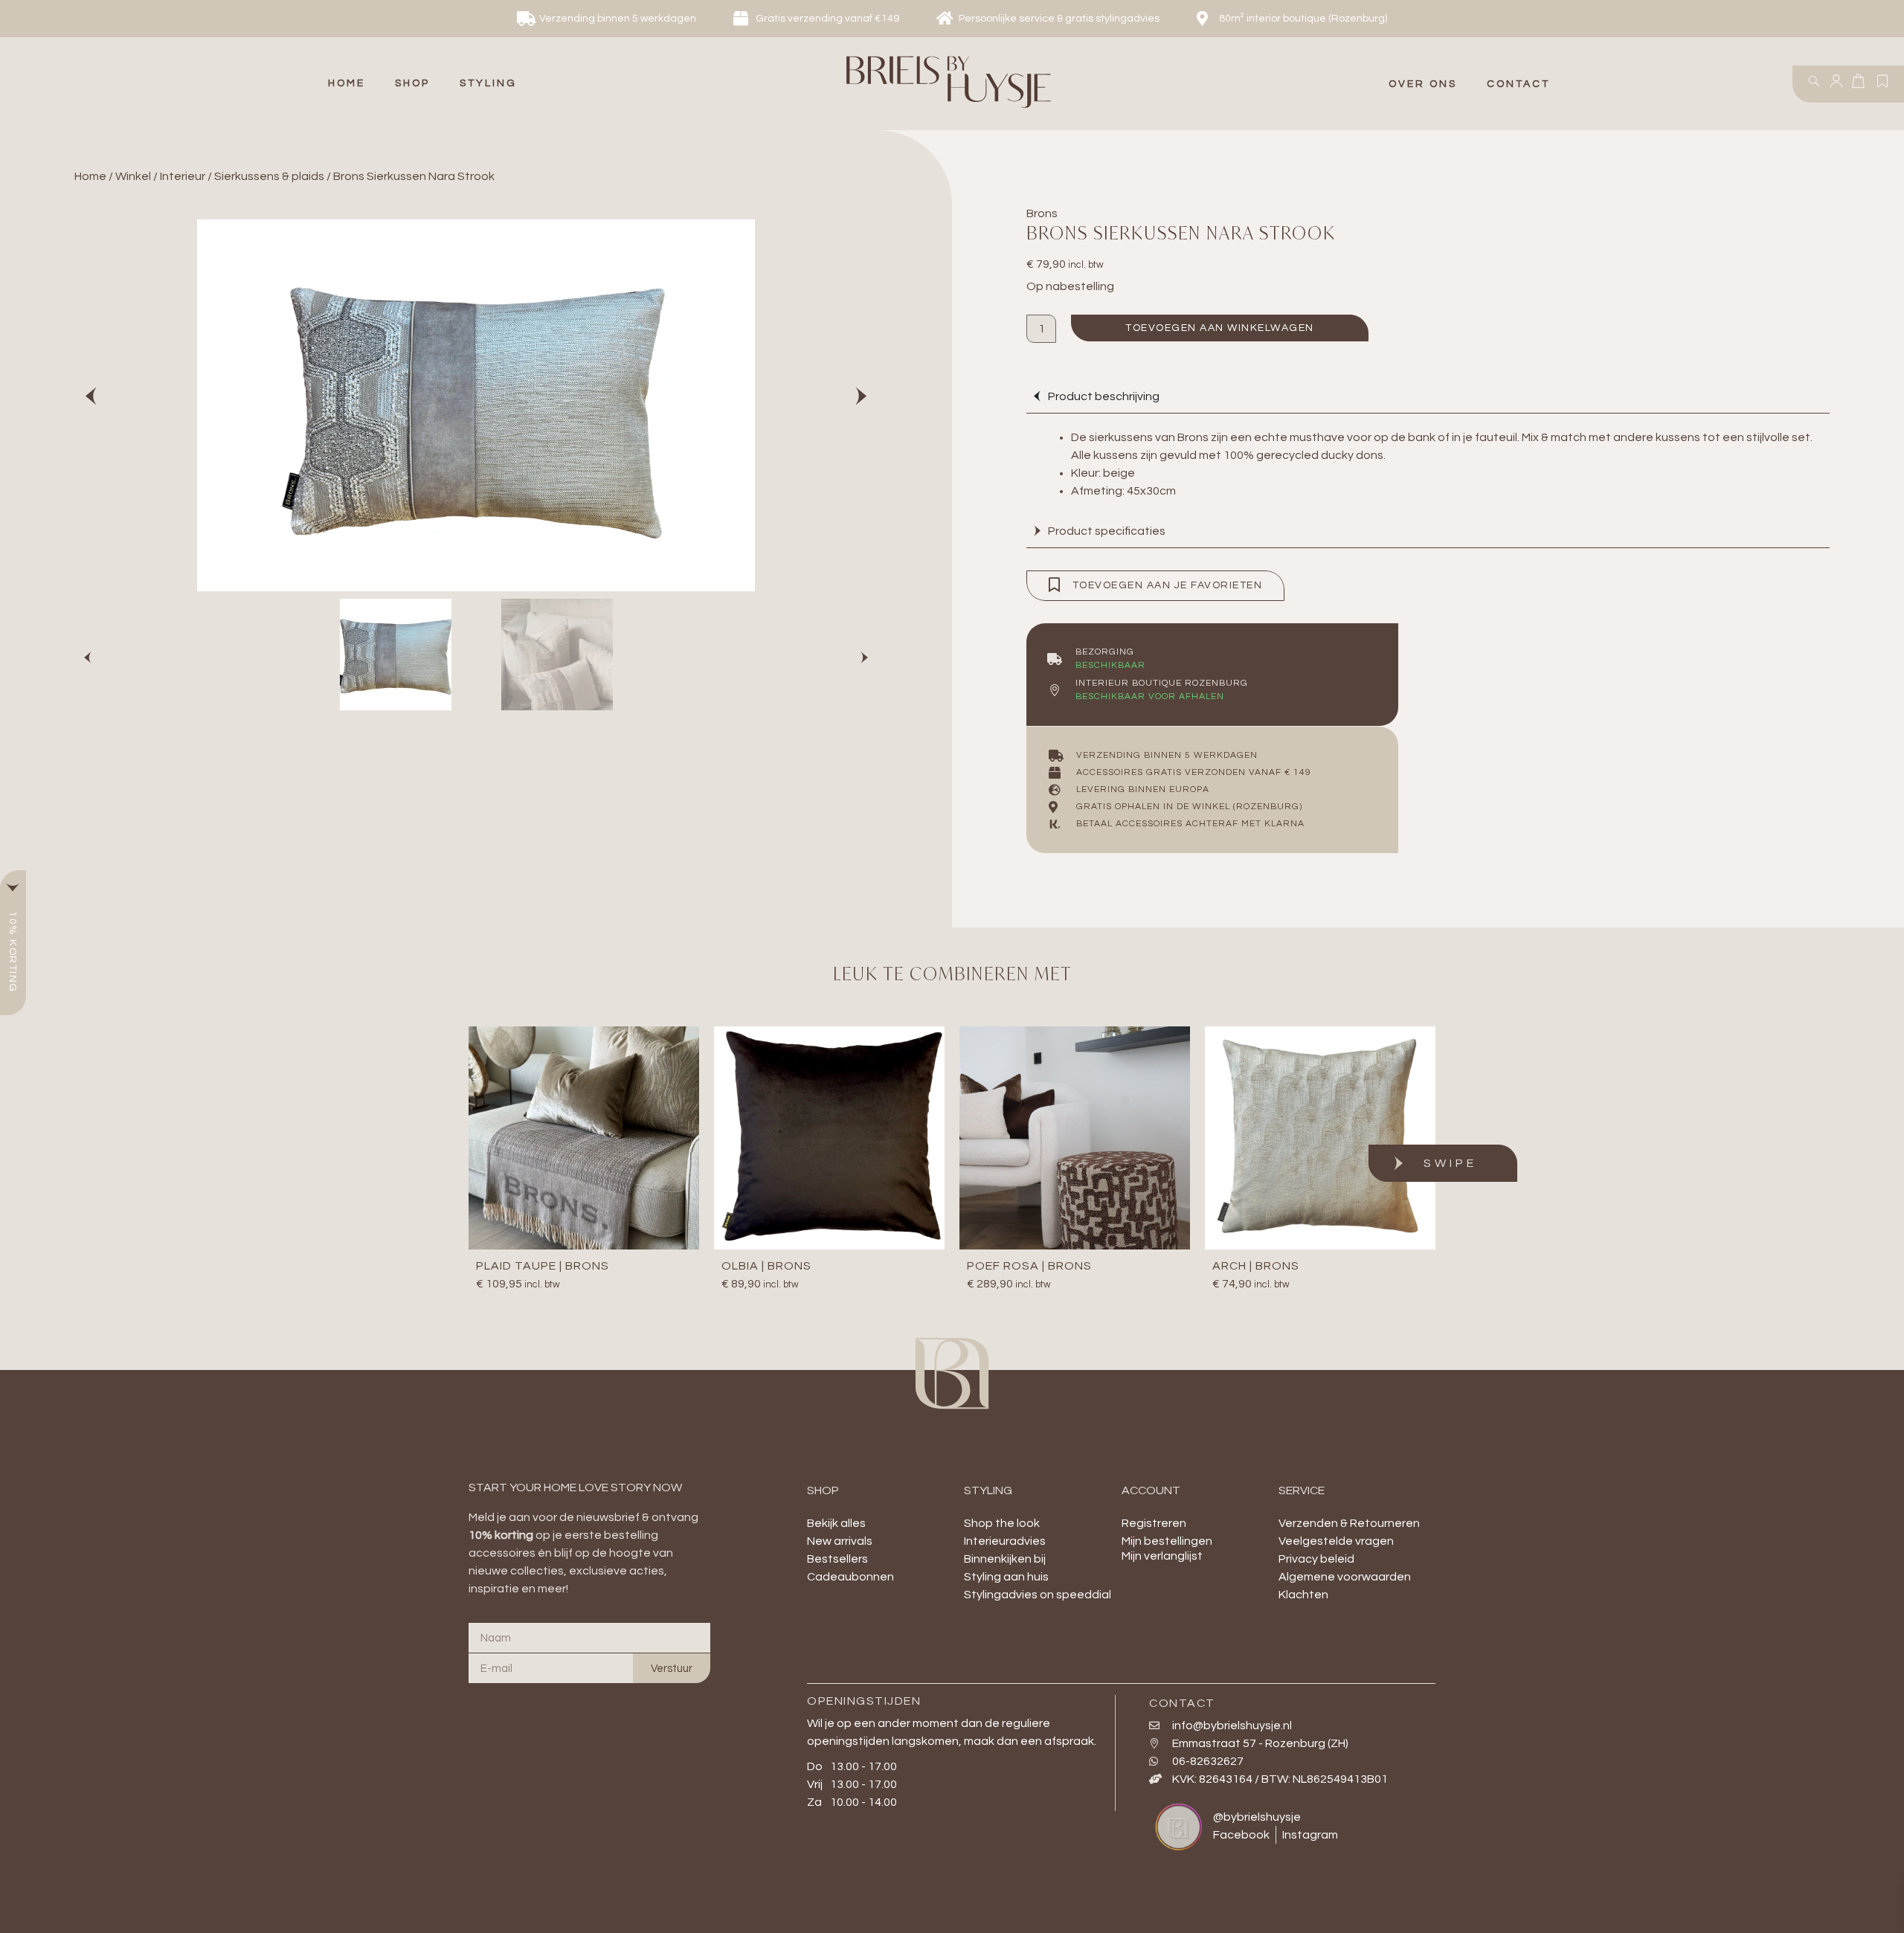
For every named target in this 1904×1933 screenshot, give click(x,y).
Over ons (1423, 84)
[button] (412, 84)
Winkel (133, 176)
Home (90, 176)
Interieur (183, 176)
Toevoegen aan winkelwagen (1220, 328)
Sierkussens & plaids (269, 176)
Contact (1518, 84)
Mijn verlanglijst (1162, 1556)
